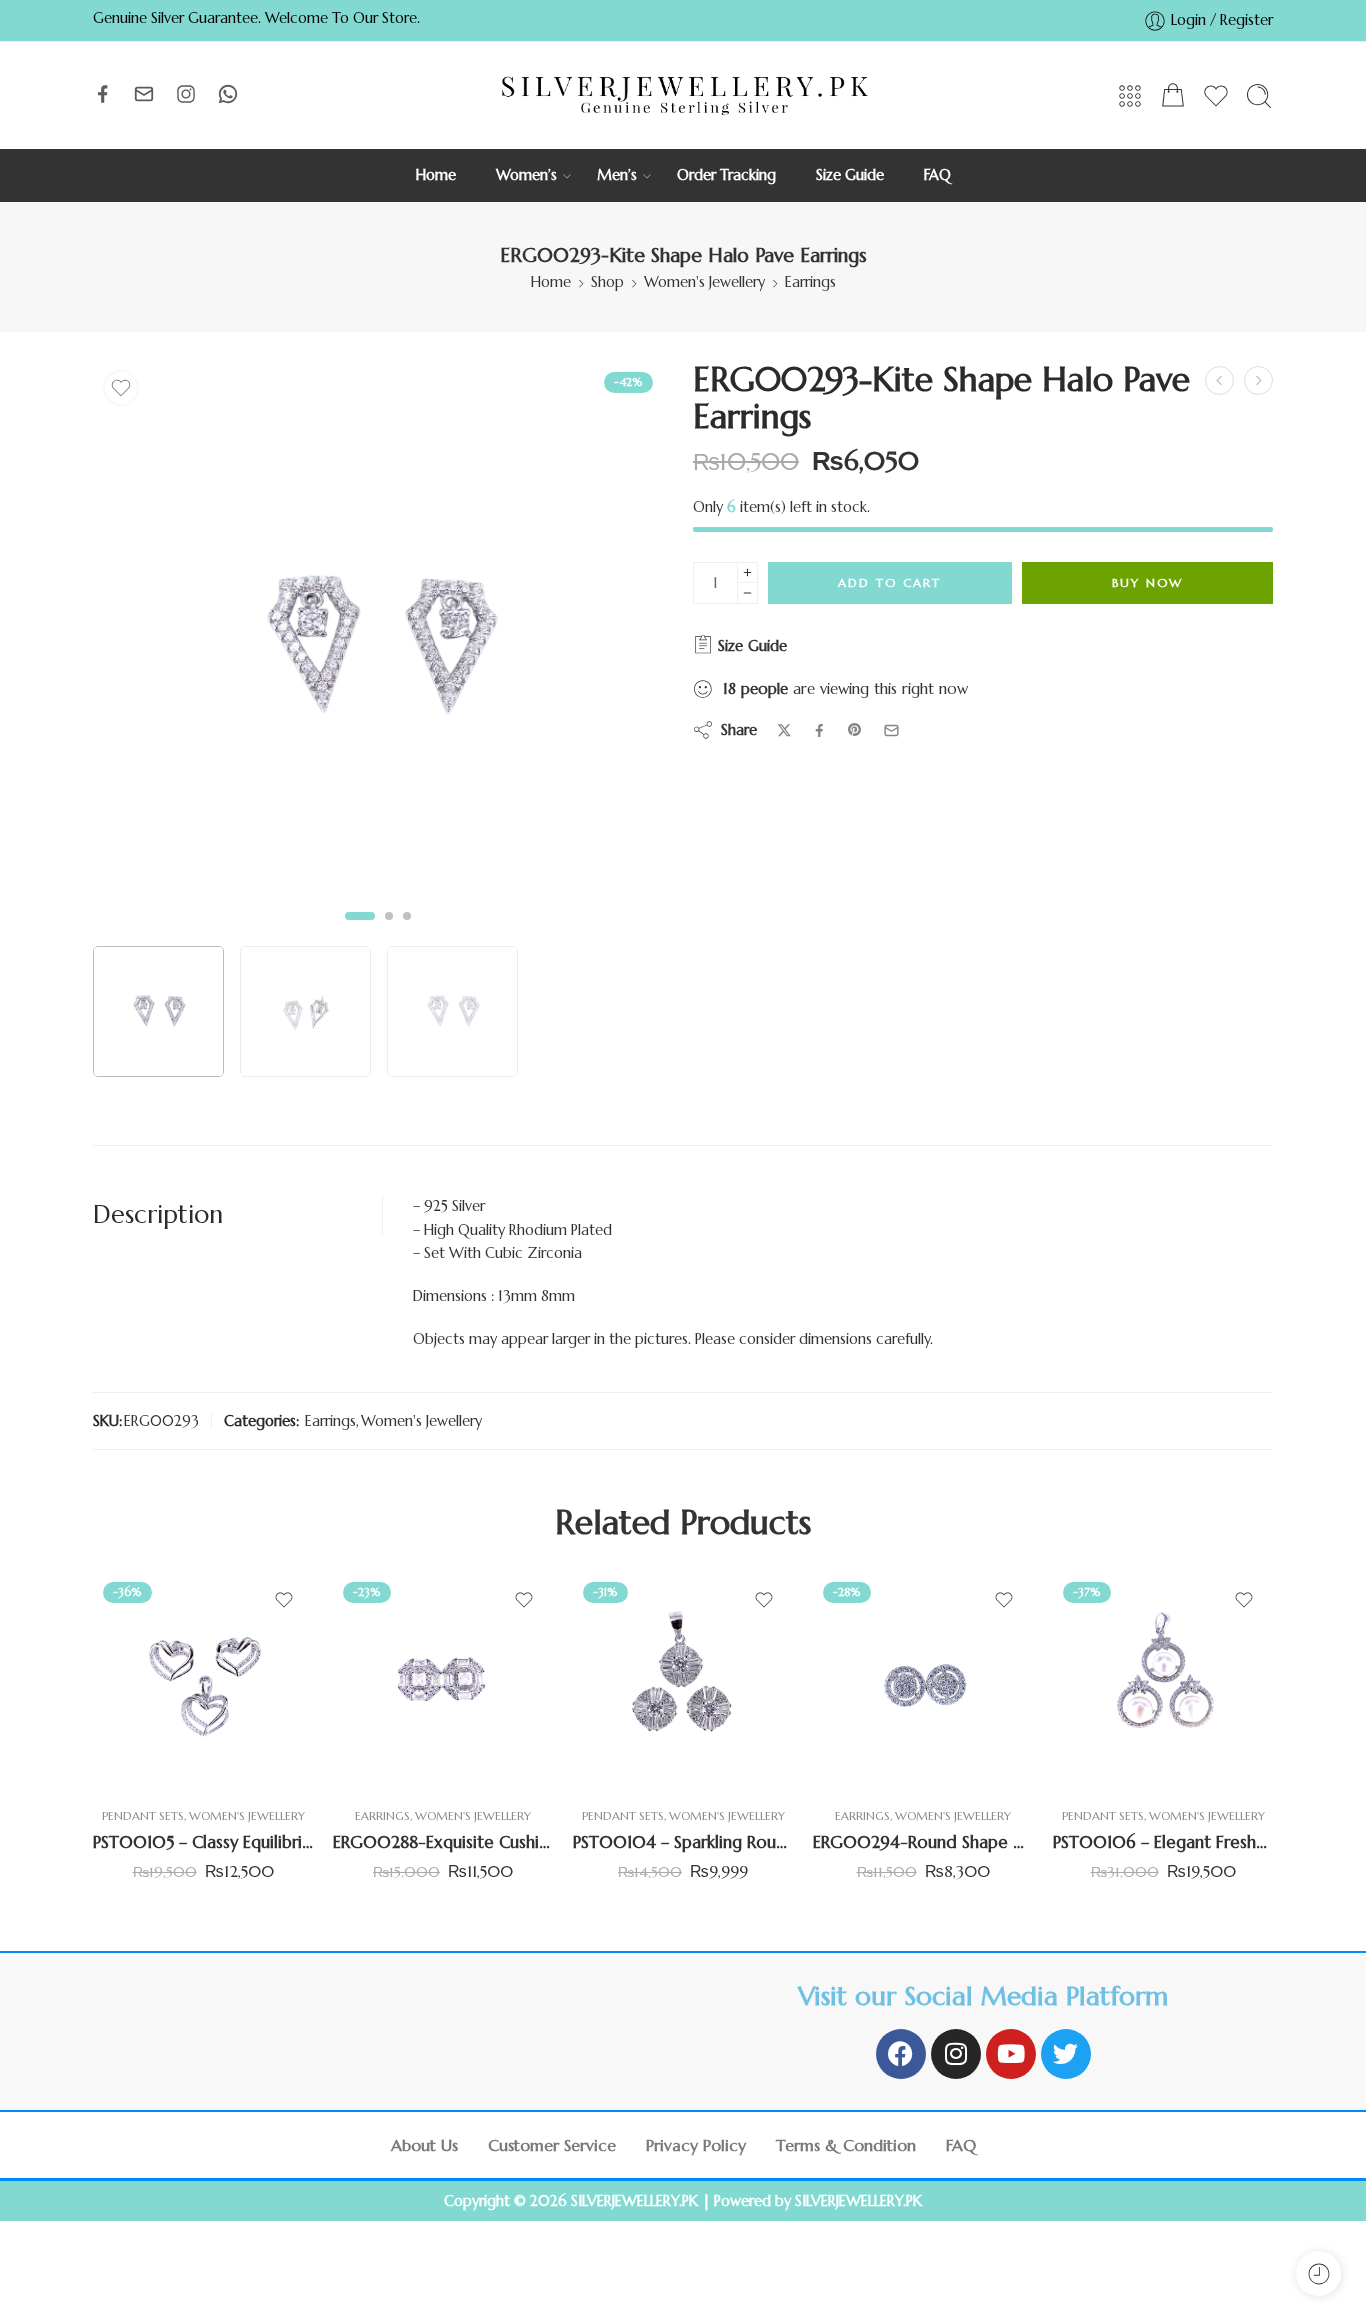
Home (436, 175)
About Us (424, 2145)
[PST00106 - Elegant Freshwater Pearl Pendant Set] (1163, 1682)
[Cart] (1173, 96)
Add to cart (889, 582)
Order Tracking (726, 175)
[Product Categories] (1130, 96)
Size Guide (850, 175)
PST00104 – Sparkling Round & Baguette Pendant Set (683, 1842)
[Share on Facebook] (819, 730)
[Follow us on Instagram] (186, 94)
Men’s (617, 175)
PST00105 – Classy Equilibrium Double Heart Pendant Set (203, 1842)
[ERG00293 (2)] (378, 647)
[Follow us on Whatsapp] (228, 94)
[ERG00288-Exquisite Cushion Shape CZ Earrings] (443, 1682)
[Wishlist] (121, 388)
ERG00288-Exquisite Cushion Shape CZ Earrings (443, 1842)
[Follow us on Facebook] (103, 94)
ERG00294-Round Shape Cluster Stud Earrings (923, 1842)
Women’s (526, 175)
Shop (607, 282)
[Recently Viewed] (1318, 2273)
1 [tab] (360, 932)
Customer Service (552, 2145)
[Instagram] (956, 2054)
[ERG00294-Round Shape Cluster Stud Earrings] (923, 1682)
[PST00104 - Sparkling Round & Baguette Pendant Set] (683, 1682)
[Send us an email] (144, 94)
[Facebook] (901, 2054)
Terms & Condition (846, 2145)
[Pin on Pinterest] (855, 730)
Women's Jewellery (704, 282)
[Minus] (747, 593)
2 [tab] (389, 932)
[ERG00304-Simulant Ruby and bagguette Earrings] (1258, 380)
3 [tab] (407, 932)
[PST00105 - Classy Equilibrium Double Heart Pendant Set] (203, 1682)
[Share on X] (784, 730)
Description (158, 1214)
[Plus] (747, 572)
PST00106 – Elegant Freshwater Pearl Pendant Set (1163, 1842)
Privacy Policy (696, 2145)
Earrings (810, 282)
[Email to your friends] (891, 730)
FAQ (937, 175)
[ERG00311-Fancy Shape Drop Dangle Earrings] (1219, 380)
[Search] (1259, 96)
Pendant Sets (143, 1816)
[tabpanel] (378, 652)
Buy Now (1147, 582)
